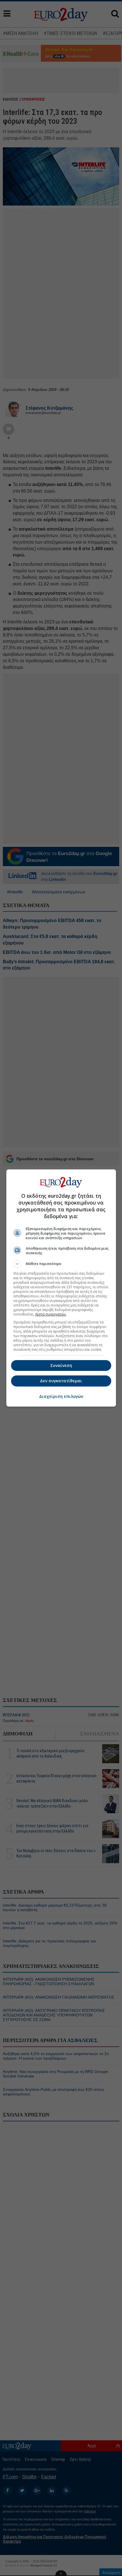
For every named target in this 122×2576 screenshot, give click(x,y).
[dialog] (61, 1288)
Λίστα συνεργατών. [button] (51, 1314)
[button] (61, 1264)
